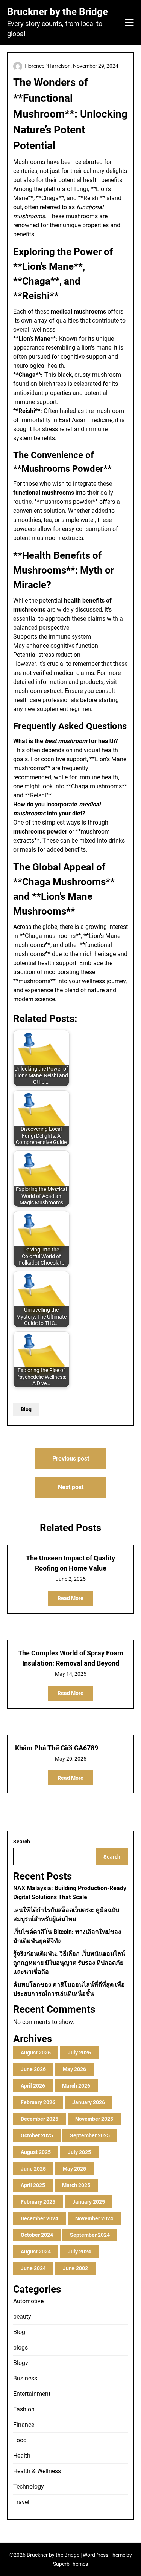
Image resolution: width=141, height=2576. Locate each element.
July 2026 (79, 2053)
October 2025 (37, 2135)
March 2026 (76, 2086)
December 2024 (39, 2218)
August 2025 (36, 2152)
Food (20, 2440)
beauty (22, 2317)
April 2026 (33, 2086)
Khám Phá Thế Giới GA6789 (57, 1748)
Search (22, 1842)
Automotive (28, 2301)
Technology (29, 2487)
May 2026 (74, 2069)
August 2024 (36, 2252)
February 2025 (38, 2202)
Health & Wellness (37, 2471)
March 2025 (76, 2185)
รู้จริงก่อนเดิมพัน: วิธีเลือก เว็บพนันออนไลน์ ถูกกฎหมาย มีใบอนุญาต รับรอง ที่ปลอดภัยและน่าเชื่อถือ (69, 1963)
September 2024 (90, 2235)
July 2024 (79, 2252)
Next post (71, 1487)
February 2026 (38, 2102)
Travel (21, 2502)
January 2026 (89, 2102)
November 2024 (94, 2218)
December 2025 (39, 2119)
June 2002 (75, 2268)
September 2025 (90, 2135)
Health (22, 2456)
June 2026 (33, 2069)
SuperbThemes (70, 2564)
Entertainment (32, 2394)
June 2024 (33, 2268)
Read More (70, 1598)
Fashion (24, 2409)
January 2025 (89, 2202)
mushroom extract (37, 691)
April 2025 (33, 2185)
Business (25, 2378)
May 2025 (74, 2169)
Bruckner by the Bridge (58, 12)
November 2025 (94, 2119)
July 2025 (79, 2152)
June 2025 (33, 2169)
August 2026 (36, 2053)
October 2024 (37, 2235)
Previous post (71, 1459)
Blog (26, 1409)
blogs (20, 2347)
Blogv (21, 2363)
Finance (24, 2425)
